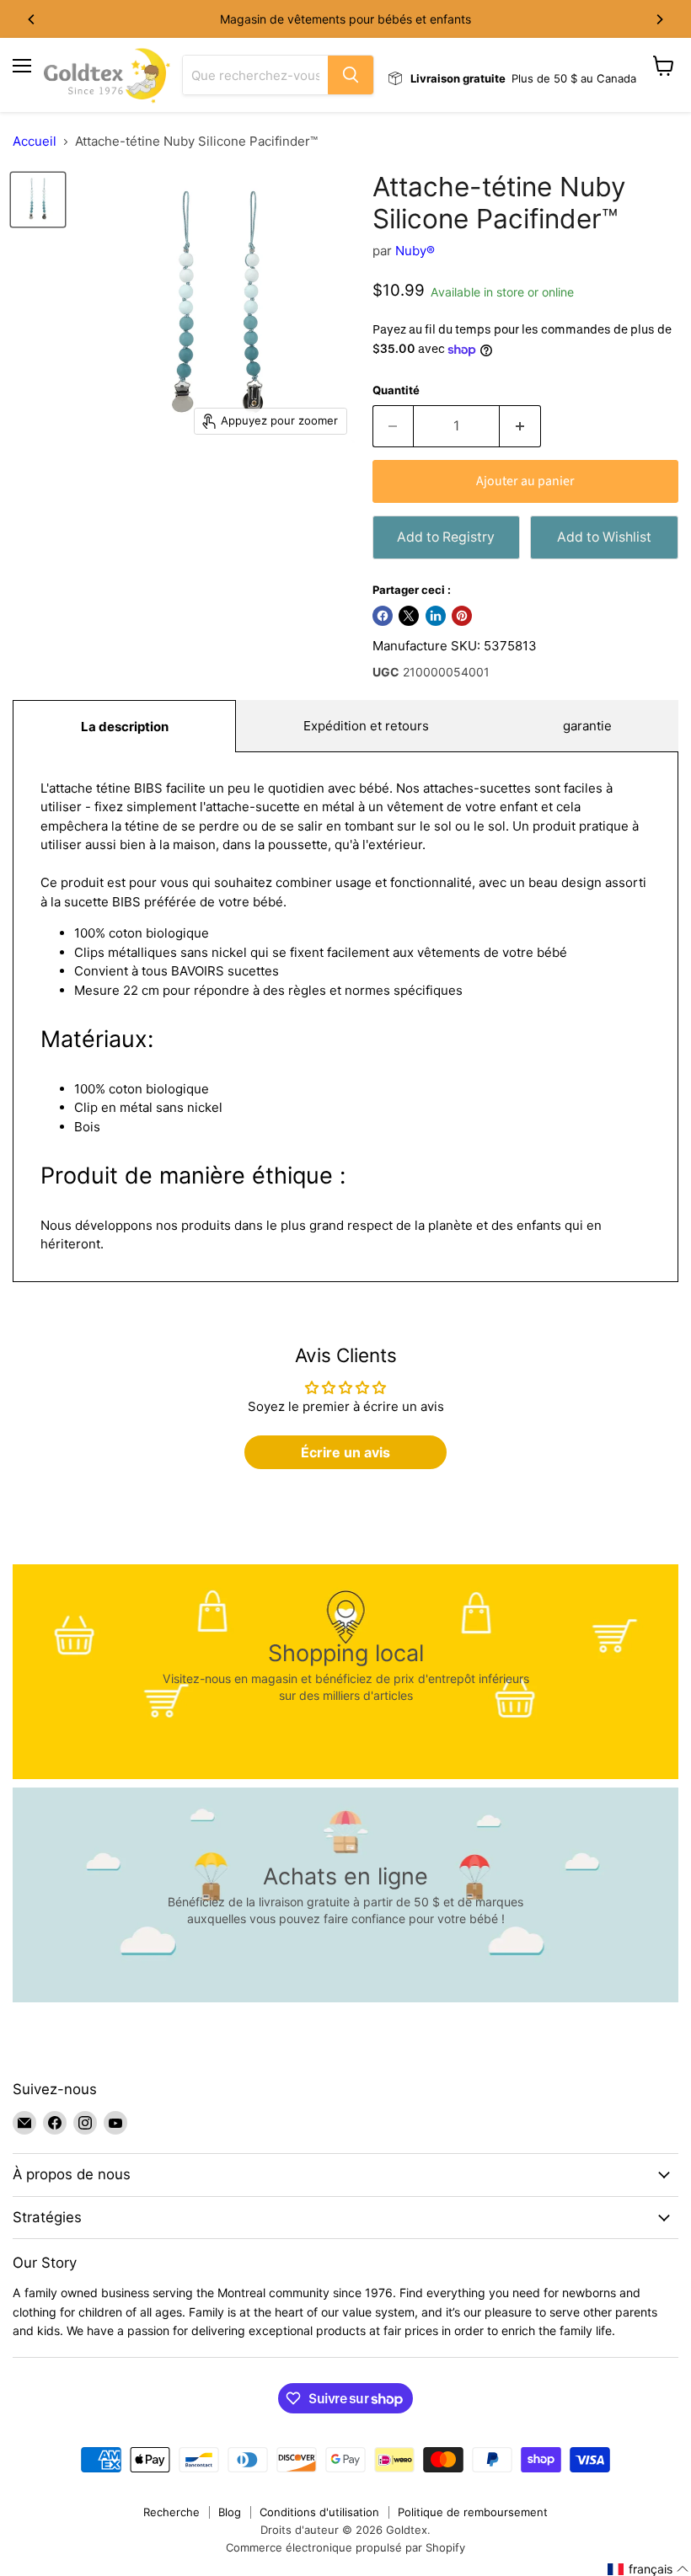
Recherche (171, 2512)
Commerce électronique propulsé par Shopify (345, 2547)
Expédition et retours (366, 726)
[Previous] (32, 19)
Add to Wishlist (604, 537)
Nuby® (415, 251)
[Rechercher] (351, 75)
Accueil (35, 141)
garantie (587, 726)
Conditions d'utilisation (319, 2512)
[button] (648, 2569)
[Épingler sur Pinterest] (462, 616)
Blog (230, 2512)
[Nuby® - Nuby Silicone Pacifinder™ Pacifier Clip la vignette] (38, 200)
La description (125, 727)
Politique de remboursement (473, 2512)
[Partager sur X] (409, 616)
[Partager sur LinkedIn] (436, 616)
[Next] (659, 19)
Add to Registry (446, 537)
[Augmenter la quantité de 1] (520, 426)
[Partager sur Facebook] (383, 616)
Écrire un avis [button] (345, 1452)
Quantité (396, 390)
